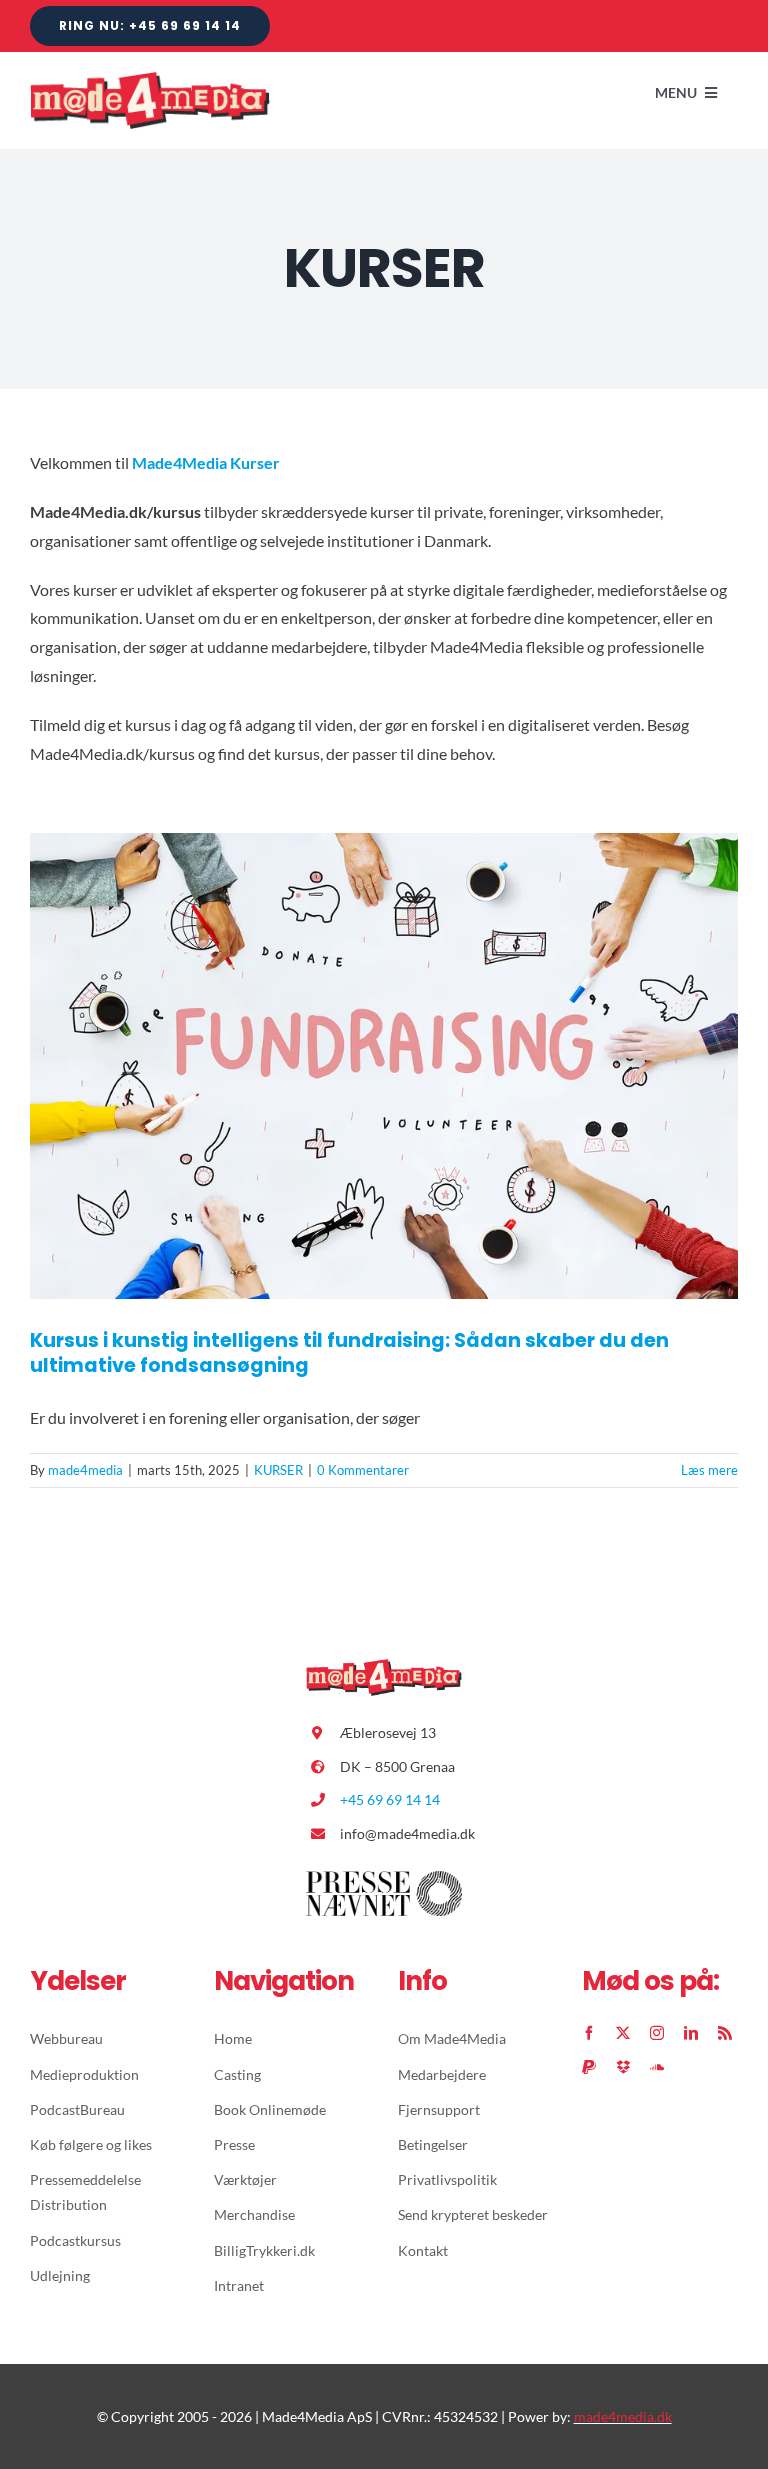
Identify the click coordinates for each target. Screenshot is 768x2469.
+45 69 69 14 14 (390, 1799)
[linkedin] (691, 2033)
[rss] (725, 2033)
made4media (85, 1470)
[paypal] (589, 2067)
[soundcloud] (657, 2067)
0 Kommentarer (363, 1470)
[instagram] (657, 2033)
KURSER (278, 1470)
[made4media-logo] (150, 79)
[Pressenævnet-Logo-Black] (384, 1878)
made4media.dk (623, 2416)
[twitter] (623, 2033)
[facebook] (589, 2033)
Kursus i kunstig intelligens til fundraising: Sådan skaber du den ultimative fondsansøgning (349, 1353)
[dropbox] (623, 2067)
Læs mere (709, 1470)
